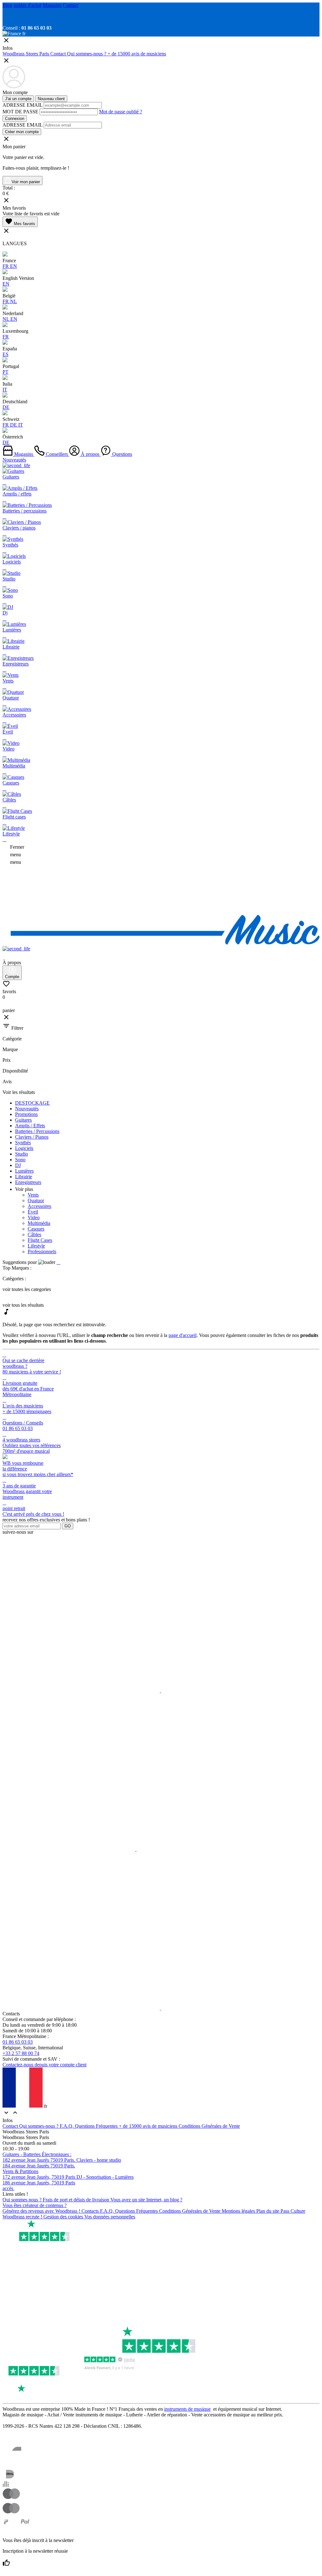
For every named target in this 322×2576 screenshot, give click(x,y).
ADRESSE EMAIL (22, 105)
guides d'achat (28, 5)
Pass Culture (293, 2211)
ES (6, 354)
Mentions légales (239, 2211)
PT (6, 372)
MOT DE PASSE (20, 112)
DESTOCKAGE (32, 1103)
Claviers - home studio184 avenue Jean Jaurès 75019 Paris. (62, 2163)
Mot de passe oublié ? (121, 112)
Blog (7, 5)
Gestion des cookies (64, 2217)
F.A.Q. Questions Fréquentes (89, 2126)
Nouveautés (14, 460)
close (6, 1017)
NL (14, 301)
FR (6, 266)
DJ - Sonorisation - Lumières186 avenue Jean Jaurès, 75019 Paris (68, 2180)
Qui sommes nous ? (23, 2200)
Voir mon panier (25, 182)
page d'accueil (183, 1335)
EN (14, 266)
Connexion (15, 119)
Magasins (52, 5)
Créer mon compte (22, 132)
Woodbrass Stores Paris (26, 54)
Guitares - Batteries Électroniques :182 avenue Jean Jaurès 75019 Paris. (39, 2157)
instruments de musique (187, 2409)
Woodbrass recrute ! (23, 2217)
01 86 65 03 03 (18, 2042)
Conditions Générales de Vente (209, 2126)
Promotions (26, 1114)
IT (5, 390)
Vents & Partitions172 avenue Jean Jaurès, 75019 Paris (39, 2174)
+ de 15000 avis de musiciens (137, 54)
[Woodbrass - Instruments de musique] (161, 943)
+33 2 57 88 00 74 (21, 2053)
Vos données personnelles (110, 2217)
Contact (71, 5)
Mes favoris (20, 222)
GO (68, 1526)
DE (6, 407)
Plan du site (268, 2211)
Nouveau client (51, 99)
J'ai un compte (18, 99)
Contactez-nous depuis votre (44, 2065)
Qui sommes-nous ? (87, 54)
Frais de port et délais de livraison (77, 2200)
